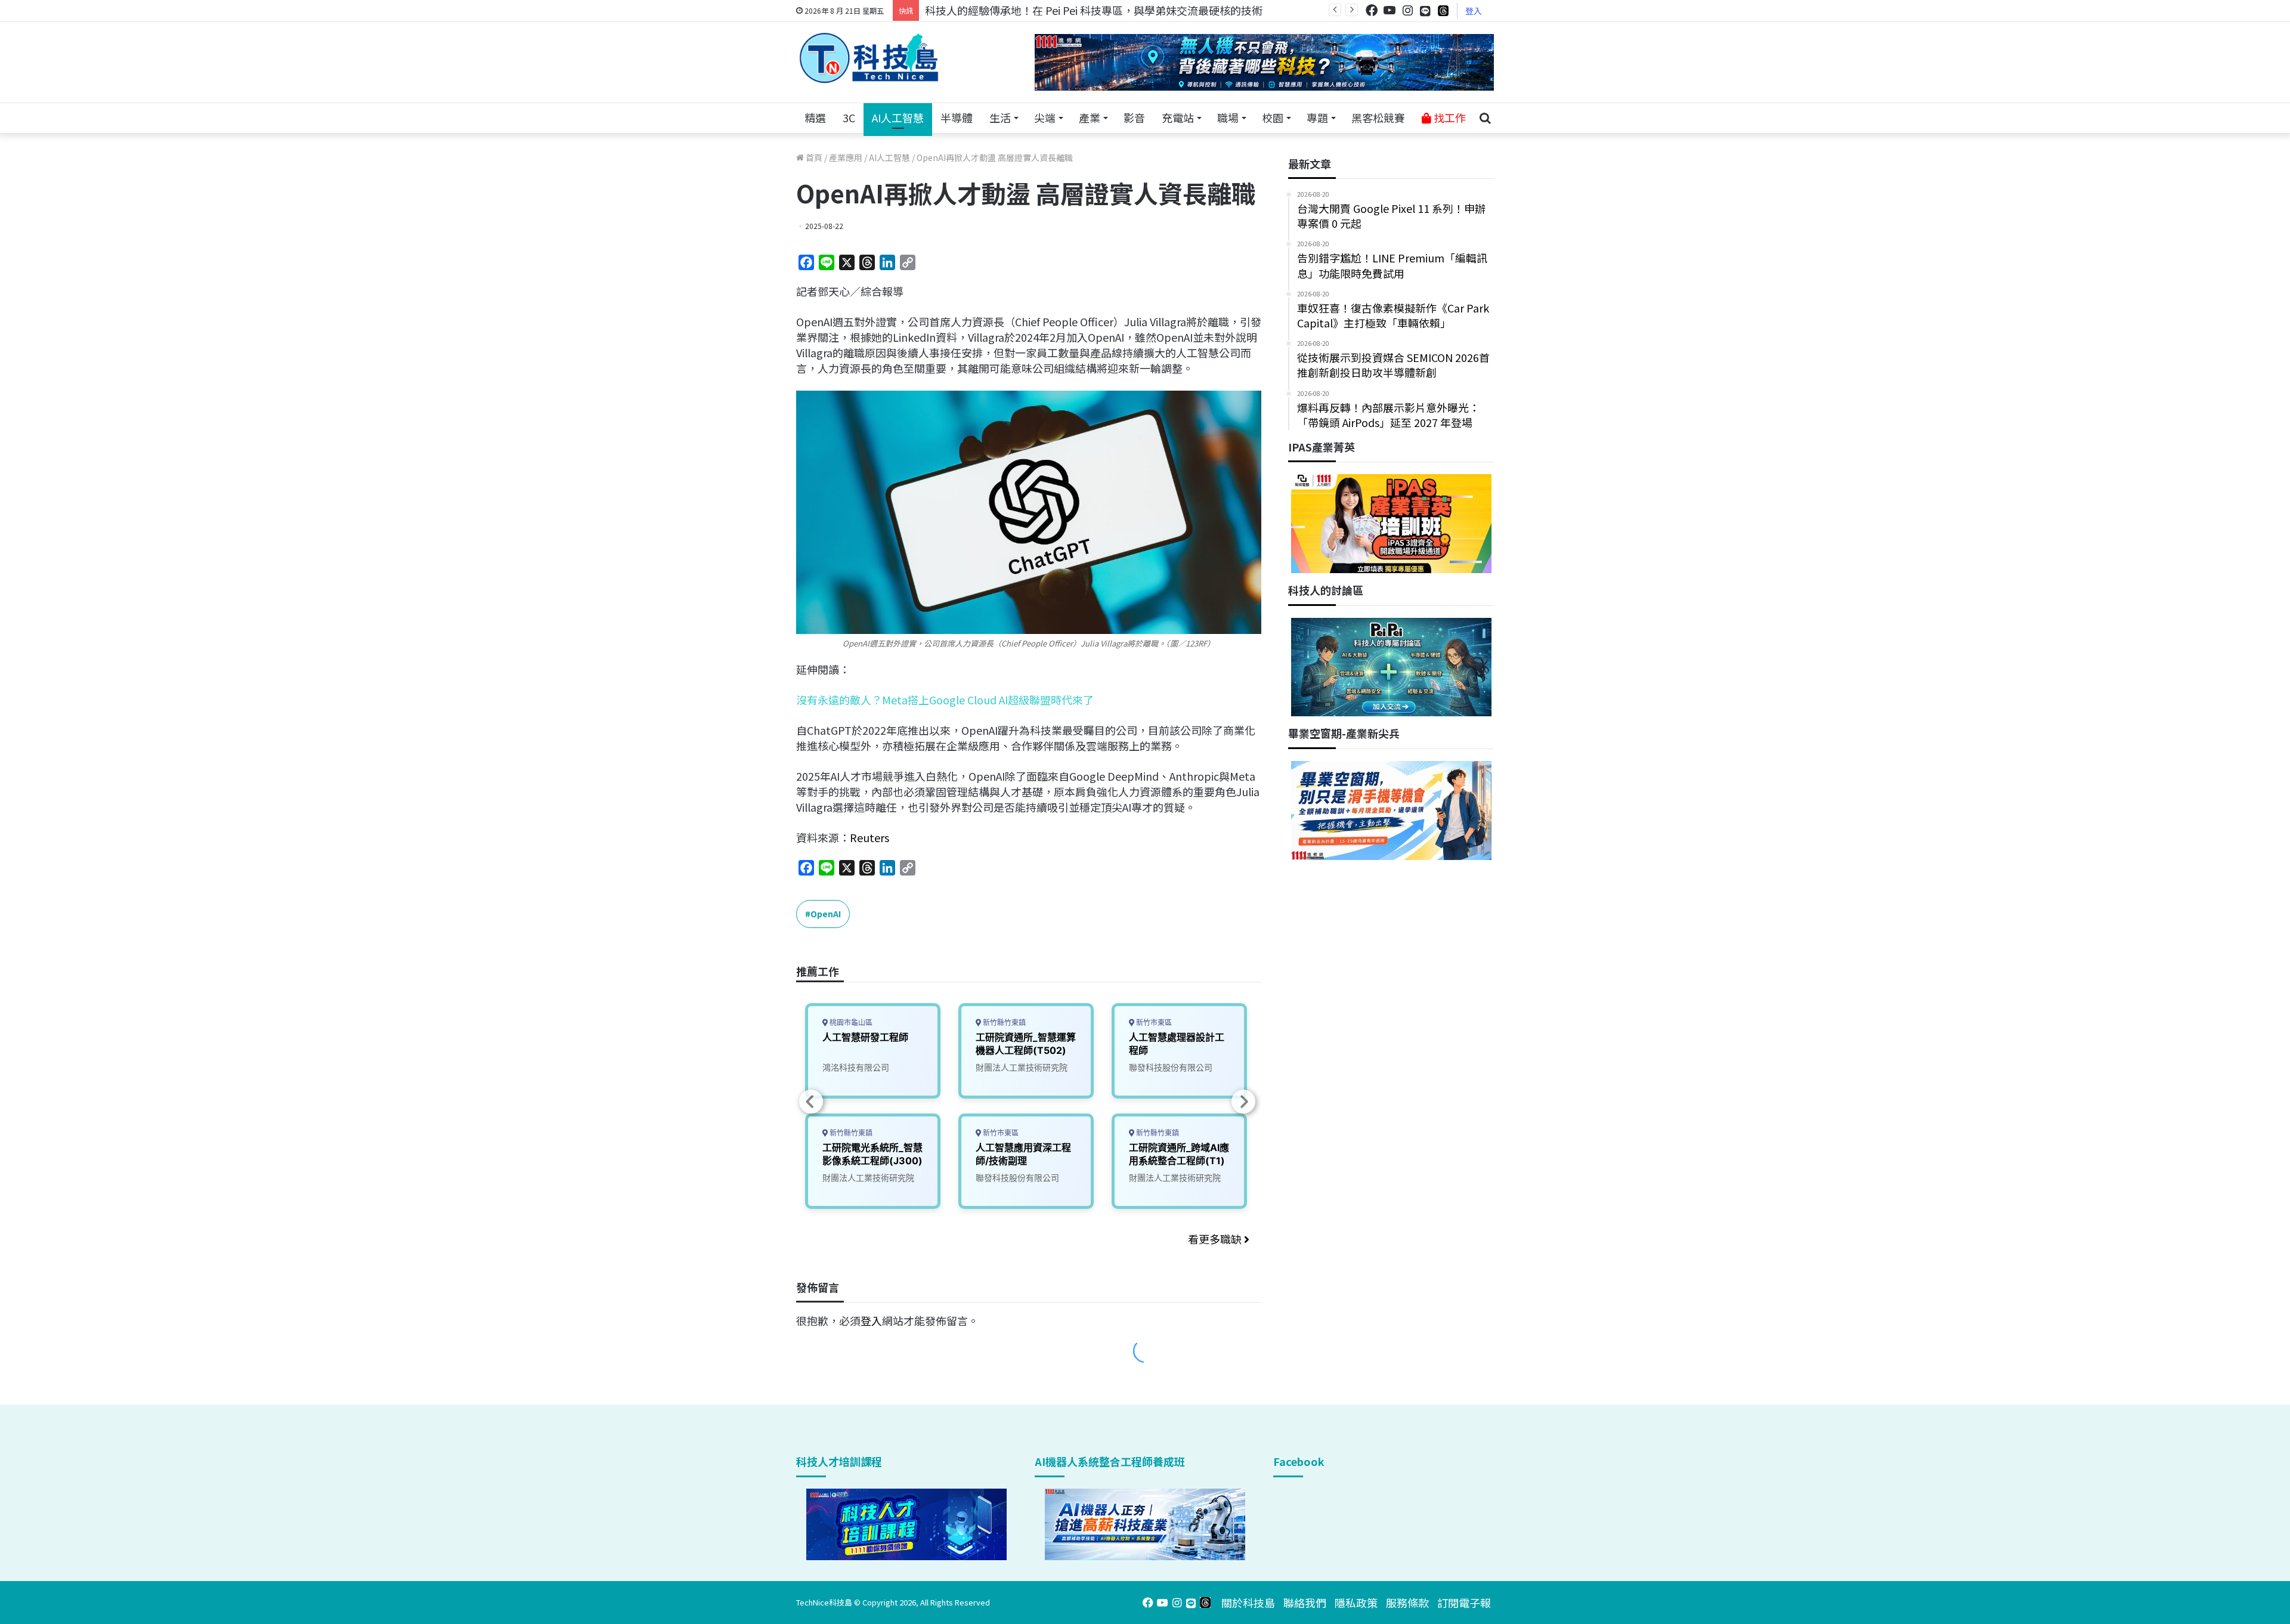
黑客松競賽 (1378, 117)
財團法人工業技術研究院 (868, 1178)
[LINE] (1425, 11)
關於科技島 (1248, 1603)
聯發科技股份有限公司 (1017, 1178)
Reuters (869, 837)
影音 (1134, 117)
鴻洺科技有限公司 (856, 1067)
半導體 (957, 117)
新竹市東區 (1000, 1133)
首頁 (813, 157)
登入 (1474, 11)
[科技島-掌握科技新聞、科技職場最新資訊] (869, 58)
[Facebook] (1372, 10)
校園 (1273, 117)
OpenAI (826, 914)
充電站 (1178, 117)
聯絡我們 (1305, 1603)
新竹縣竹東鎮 (850, 1133)
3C (849, 117)
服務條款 (1407, 1603)
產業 (1090, 117)
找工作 (1449, 117)
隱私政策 (1356, 1603)
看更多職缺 (1216, 1239)
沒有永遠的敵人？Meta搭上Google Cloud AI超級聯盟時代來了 (945, 700)
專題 (1317, 117)
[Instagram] (1407, 10)
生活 (1000, 117)
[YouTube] (1390, 10)
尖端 (1045, 117)
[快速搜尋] (1485, 118)
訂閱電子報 (1464, 1603)
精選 (815, 117)
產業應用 (846, 157)
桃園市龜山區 (850, 1023)
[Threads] (1443, 10)
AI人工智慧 (898, 117)
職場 (1228, 117)
